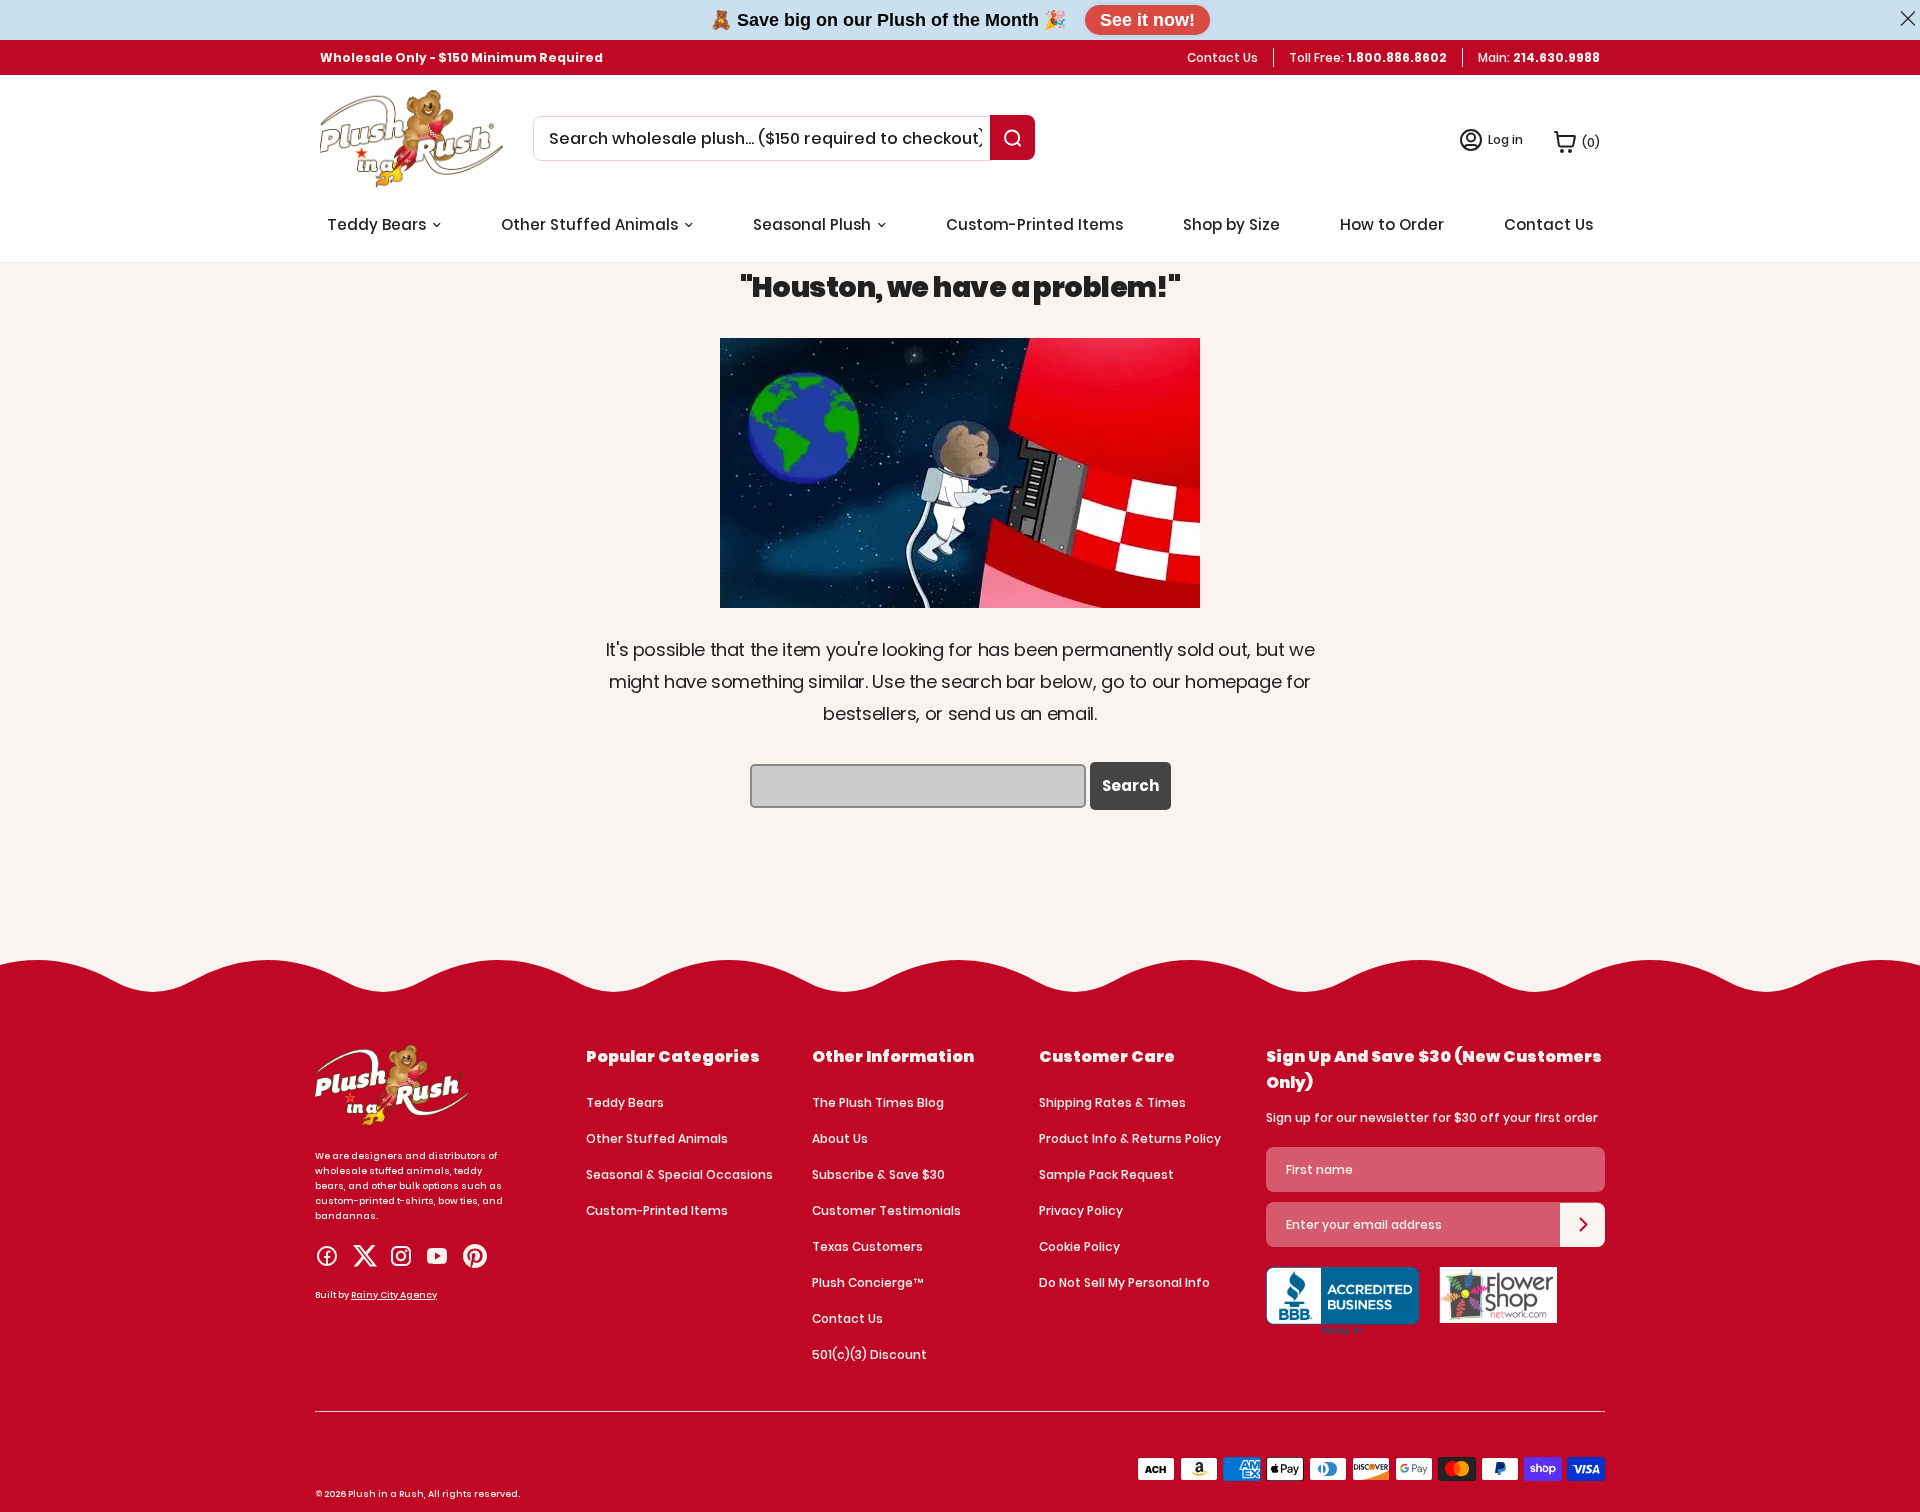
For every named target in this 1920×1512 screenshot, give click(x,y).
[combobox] (765, 138)
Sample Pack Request (1106, 1174)
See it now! (1147, 20)
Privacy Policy (1081, 1210)
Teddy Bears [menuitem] (376, 224)
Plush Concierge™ (867, 1282)
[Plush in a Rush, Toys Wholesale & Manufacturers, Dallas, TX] (1342, 1312)
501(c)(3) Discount (869, 1354)
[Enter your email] (1582, 1225)
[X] (365, 1256)
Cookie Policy (1079, 1246)
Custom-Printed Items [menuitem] (1034, 224)
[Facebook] (327, 1256)
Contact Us (1222, 57)
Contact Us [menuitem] (1548, 224)
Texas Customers (867, 1246)
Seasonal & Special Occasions (679, 1174)
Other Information (893, 1056)
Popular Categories (673, 1056)
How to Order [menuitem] (1392, 224)
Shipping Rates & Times (1112, 1102)
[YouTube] (437, 1256)
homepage (1233, 681)
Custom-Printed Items (657, 1210)
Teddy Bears (625, 1102)
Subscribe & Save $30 (878, 1174)
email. (1072, 713)
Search (1130, 785)
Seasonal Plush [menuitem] (812, 224)
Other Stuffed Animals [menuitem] (589, 224)
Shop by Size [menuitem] (1231, 224)
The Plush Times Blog (878, 1102)
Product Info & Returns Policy (1130, 1138)
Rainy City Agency (394, 1295)
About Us (840, 1138)
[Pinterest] (475, 1256)
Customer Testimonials (886, 1210)
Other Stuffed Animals (657, 1138)
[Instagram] (401, 1256)
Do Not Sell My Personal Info (1124, 1282)
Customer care (1107, 1056)
